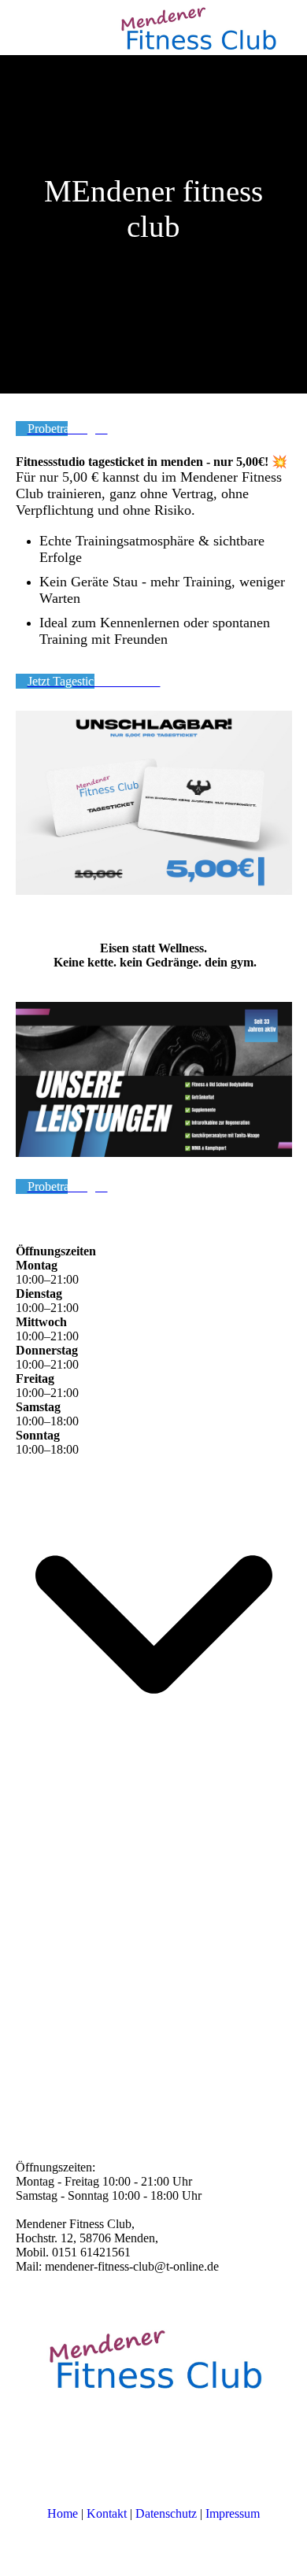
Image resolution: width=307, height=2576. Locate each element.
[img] (197, 28)
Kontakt (107, 2513)
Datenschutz (166, 2513)
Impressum (233, 2513)
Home (63, 2513)
